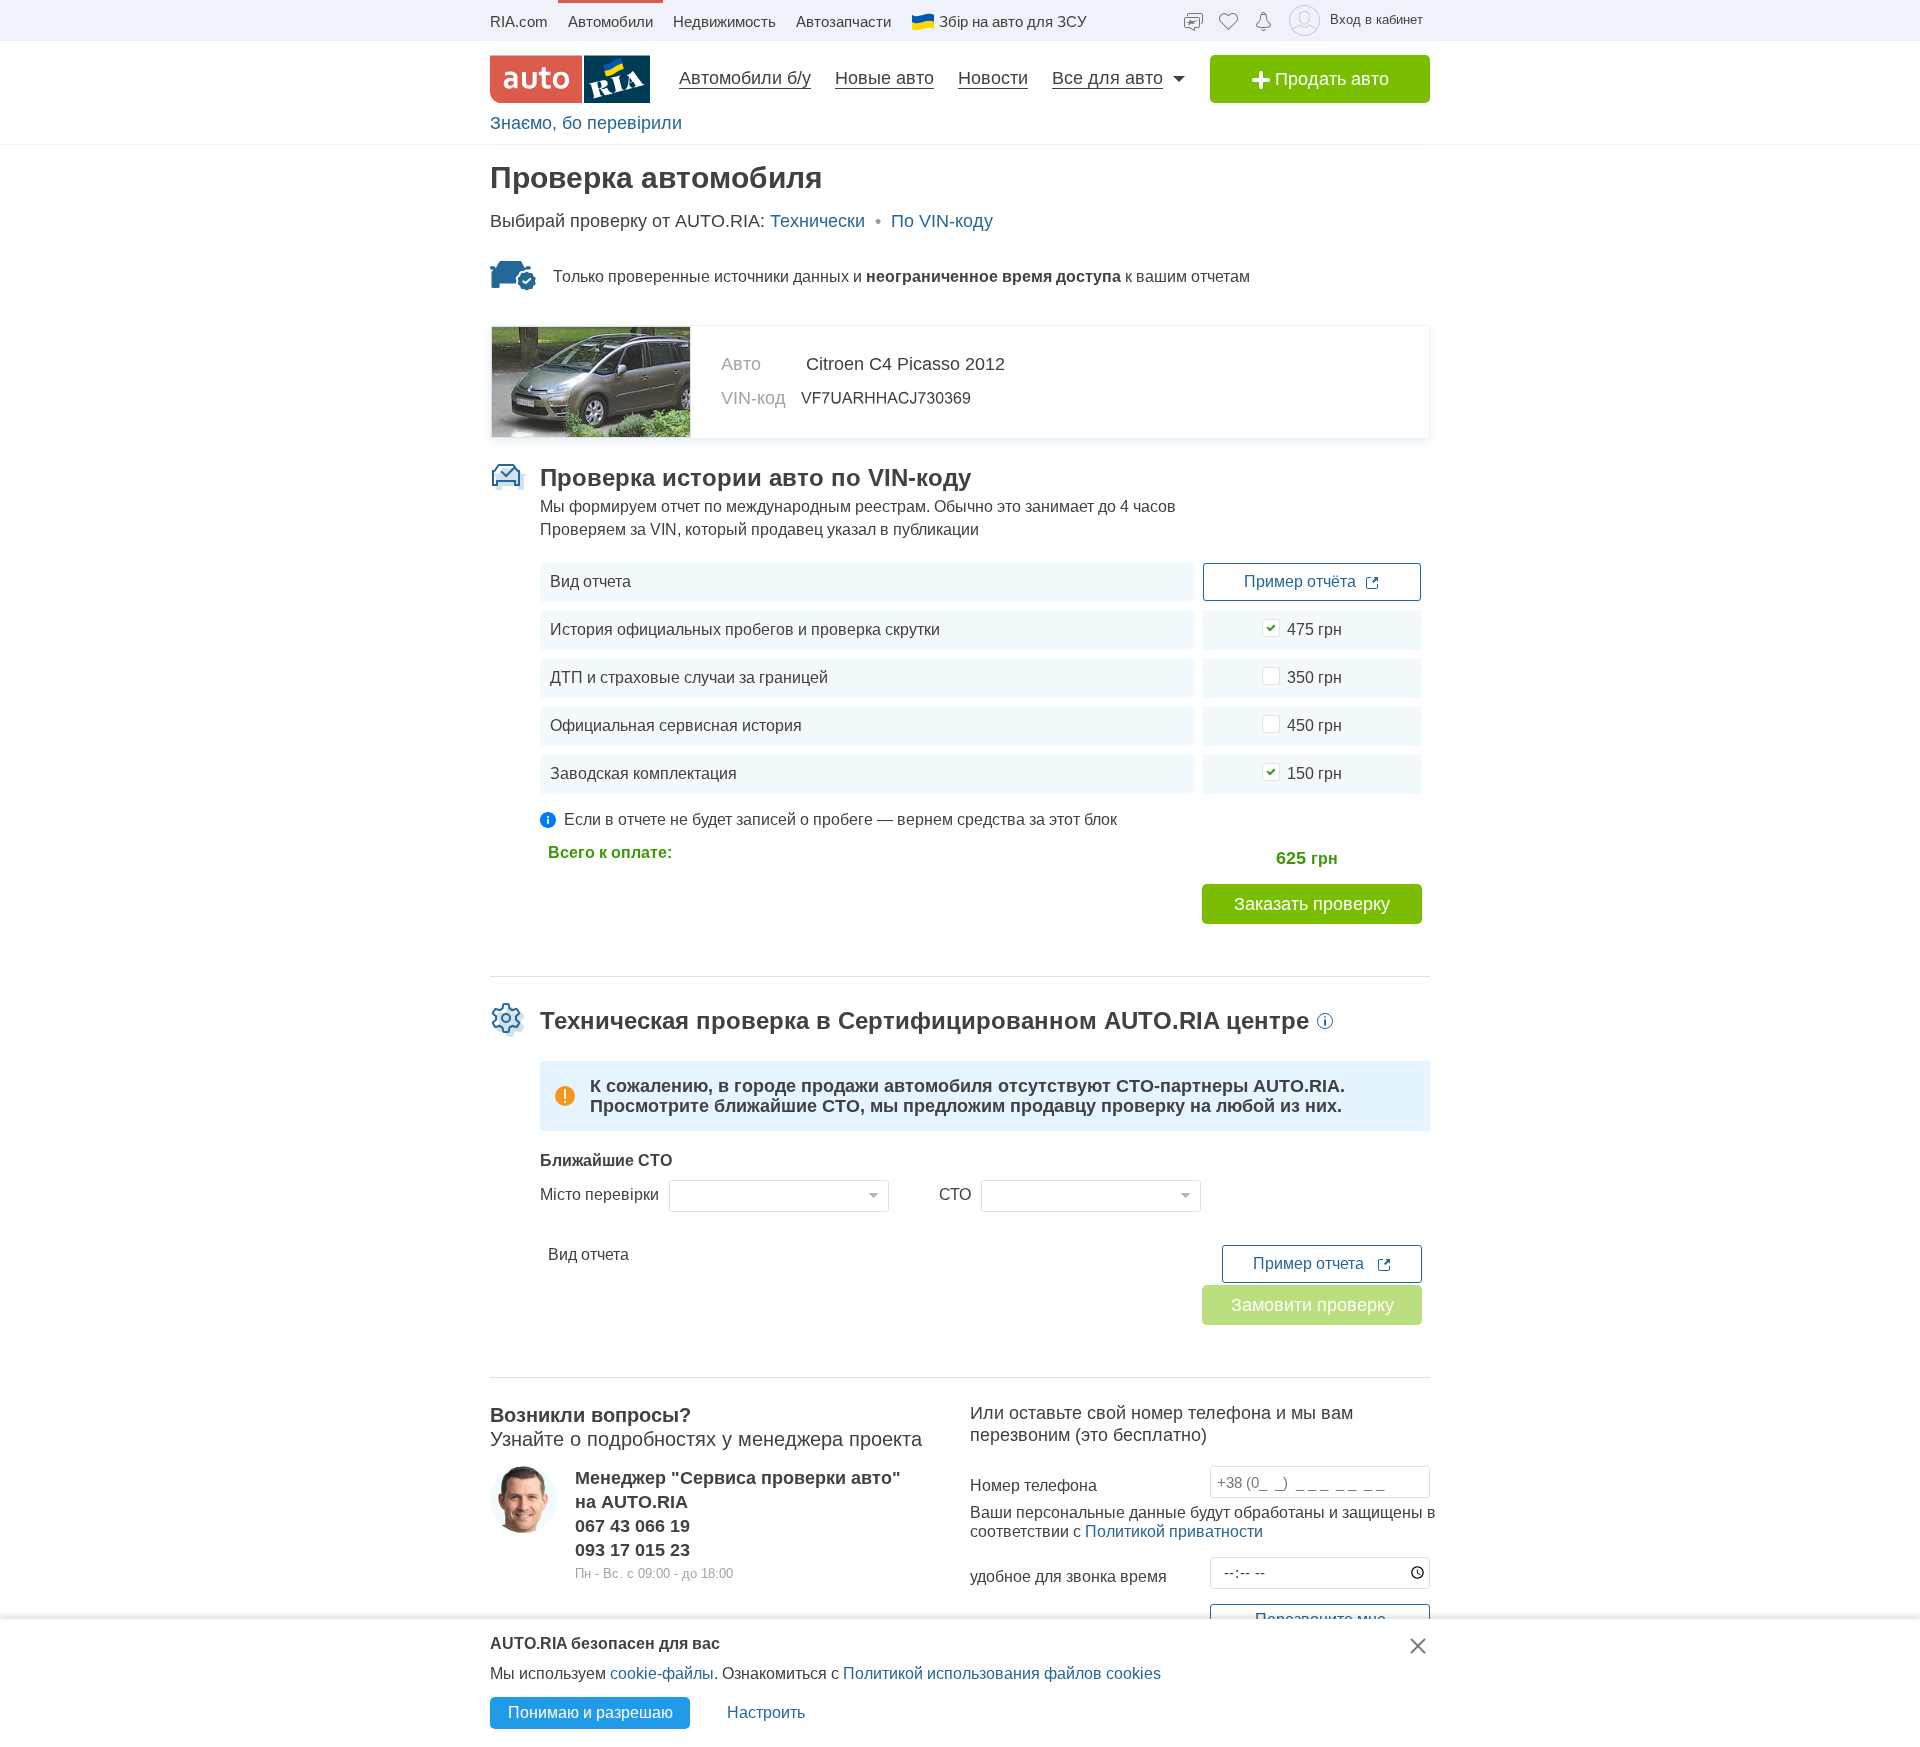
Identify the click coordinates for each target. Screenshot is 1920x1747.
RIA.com (519, 21)
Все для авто (1107, 78)
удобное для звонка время (1068, 1576)
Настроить (766, 1712)
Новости (993, 78)
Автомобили (610, 21)
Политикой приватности (1174, 1531)
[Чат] (1193, 20)
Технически (817, 221)
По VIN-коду (942, 221)
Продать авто (1329, 79)
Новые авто (884, 78)
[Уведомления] (1263, 19)
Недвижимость (724, 21)
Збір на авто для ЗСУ (1013, 21)
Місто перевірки (599, 1194)
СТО (955, 1194)
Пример (1300, 581)
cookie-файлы (662, 1673)
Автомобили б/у (745, 78)
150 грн (1314, 773)
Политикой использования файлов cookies (1002, 1673)
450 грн (1314, 725)
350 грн (1314, 677)
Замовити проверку (1312, 1305)
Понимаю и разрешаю (590, 1712)
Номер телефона (1033, 1485)
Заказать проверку (1312, 904)
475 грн (1314, 629)
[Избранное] (1228, 20)
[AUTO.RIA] (570, 79)
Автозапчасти (843, 21)
